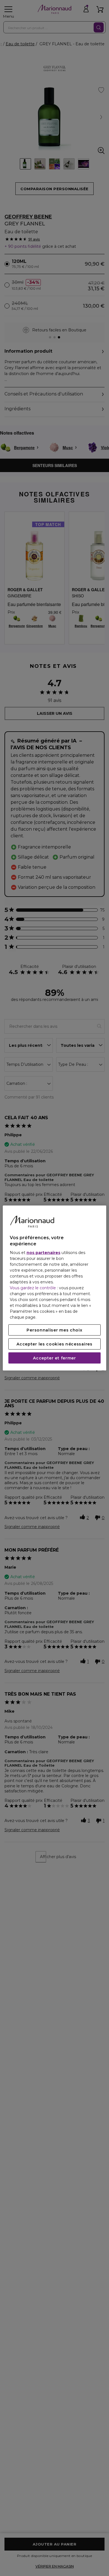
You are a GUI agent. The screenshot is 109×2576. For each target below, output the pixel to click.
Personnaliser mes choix (54, 1330)
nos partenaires (43, 1253)
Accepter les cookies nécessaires (54, 1344)
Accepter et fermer (54, 1358)
